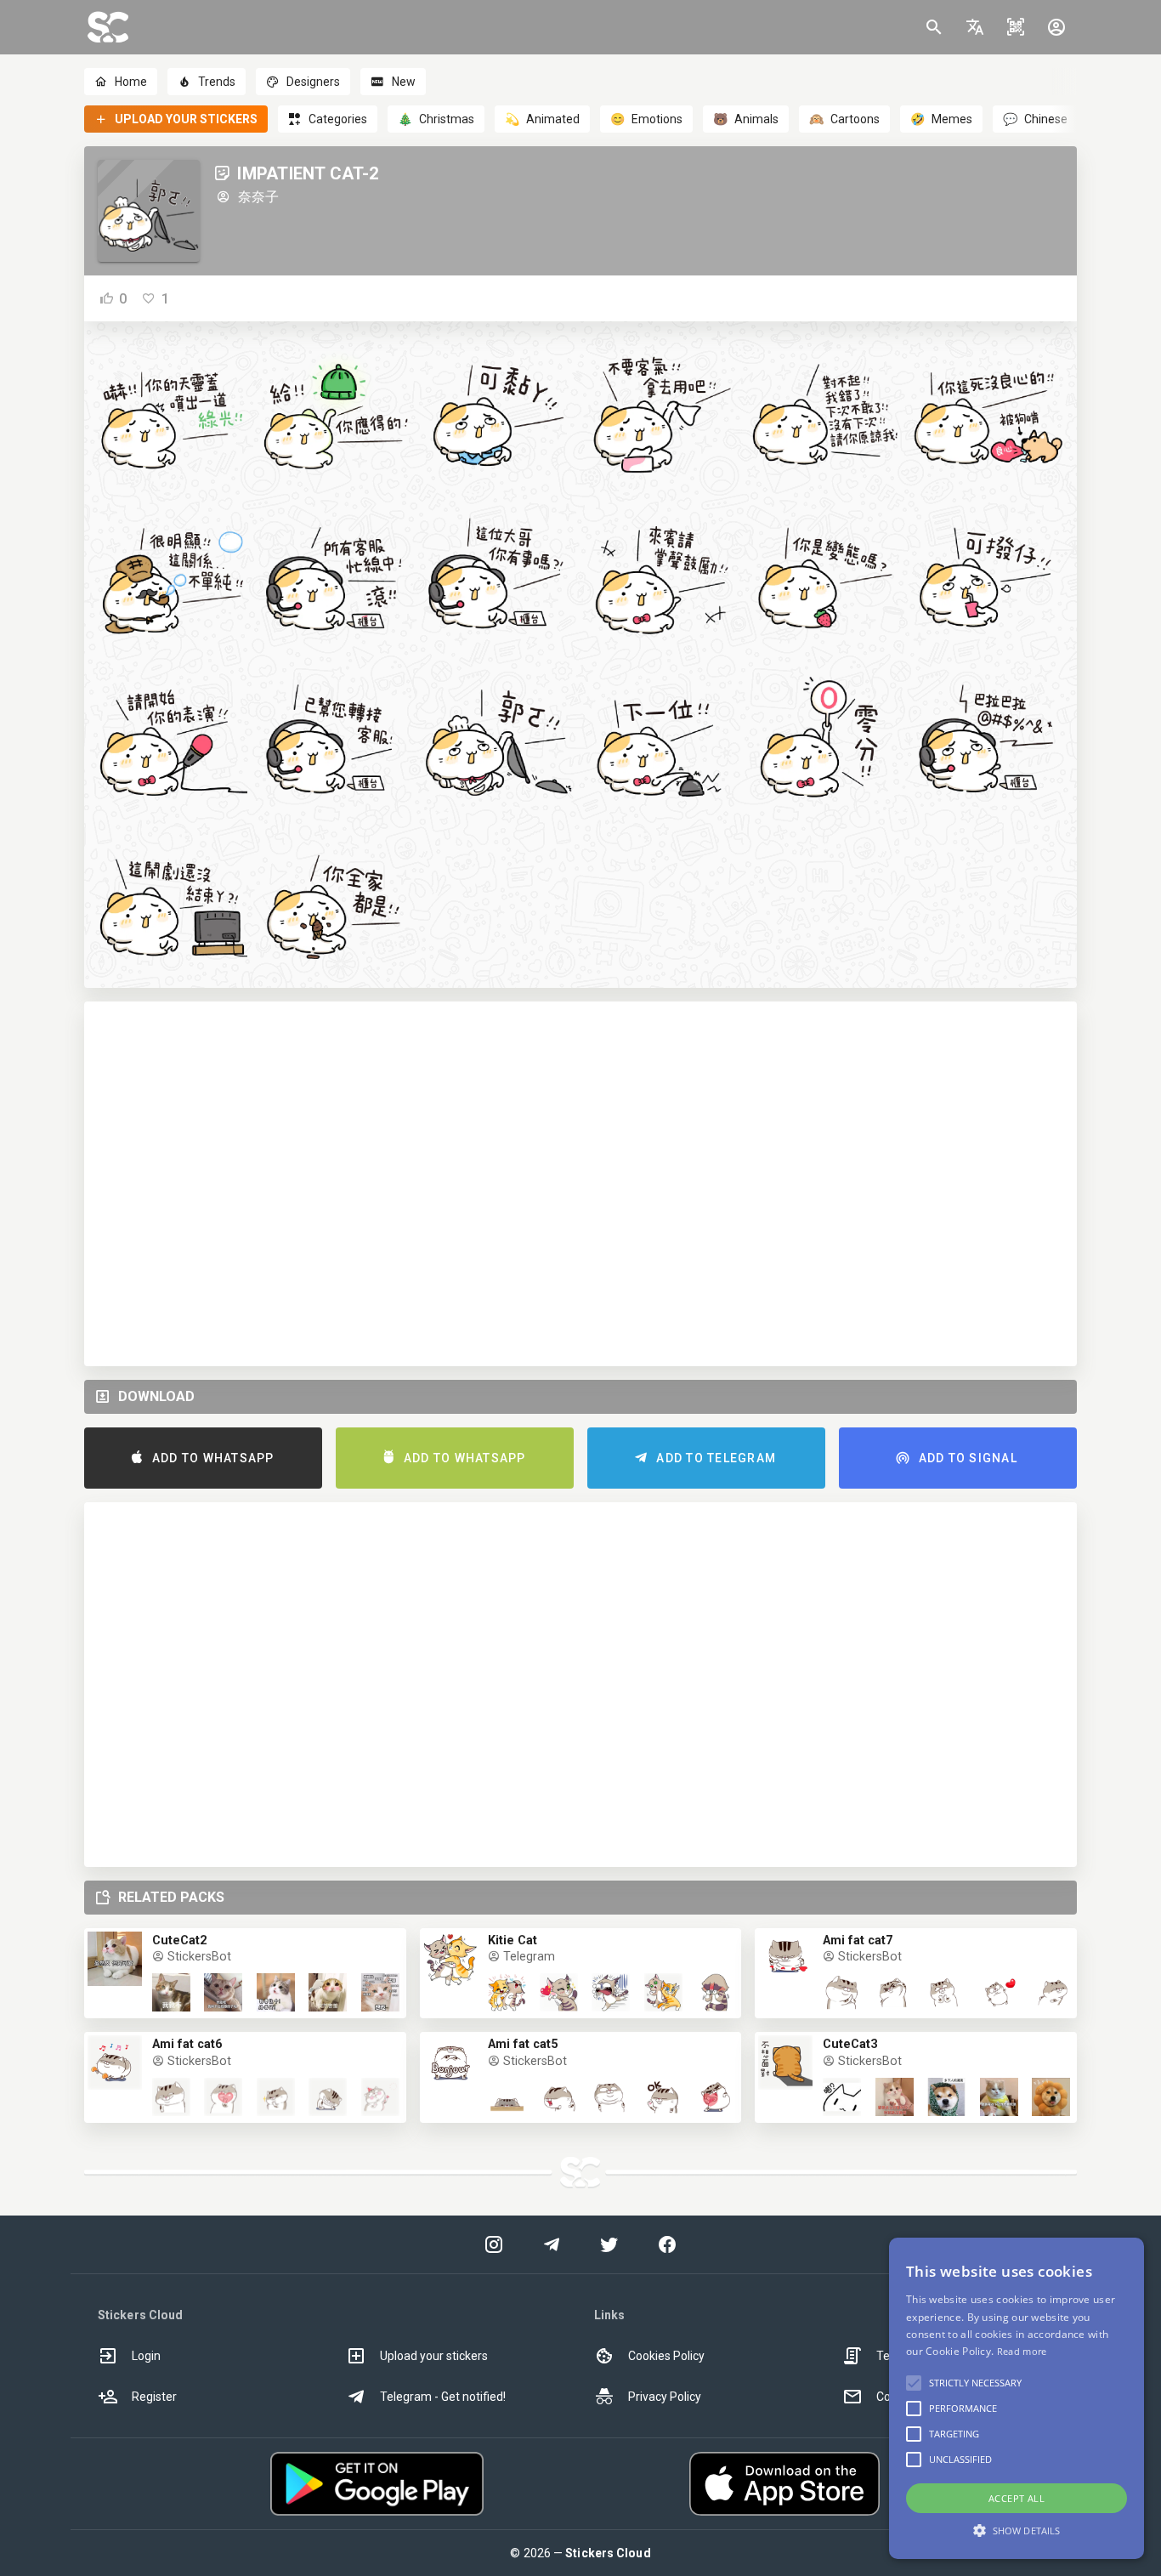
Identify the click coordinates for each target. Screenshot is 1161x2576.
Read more (1022, 2351)
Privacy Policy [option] (665, 2397)
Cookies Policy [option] (666, 2356)
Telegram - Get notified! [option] (443, 2397)
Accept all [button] (1017, 2498)
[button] (975, 27)
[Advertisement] (580, 1184)
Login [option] (146, 2356)
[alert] (1017, 2398)
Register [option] (154, 2397)
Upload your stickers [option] (434, 2356)
